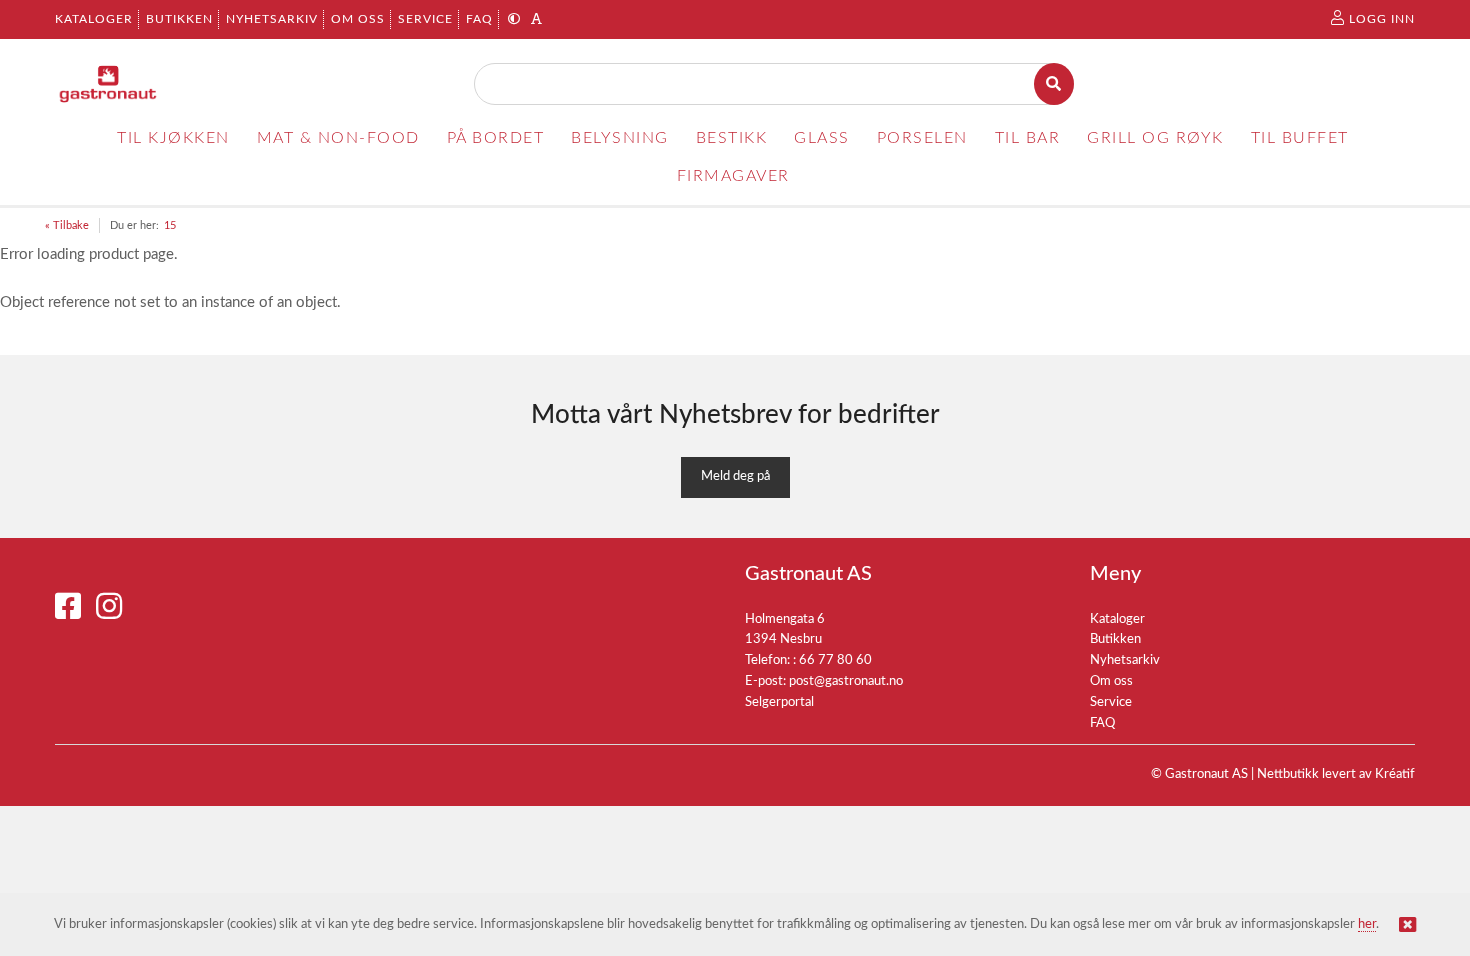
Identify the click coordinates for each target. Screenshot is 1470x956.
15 (170, 225)
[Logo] (108, 84)
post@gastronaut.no (846, 681)
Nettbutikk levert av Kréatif (1336, 774)
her (1367, 924)
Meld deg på (735, 476)
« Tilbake (67, 225)
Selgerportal (779, 702)
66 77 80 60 (835, 660)
